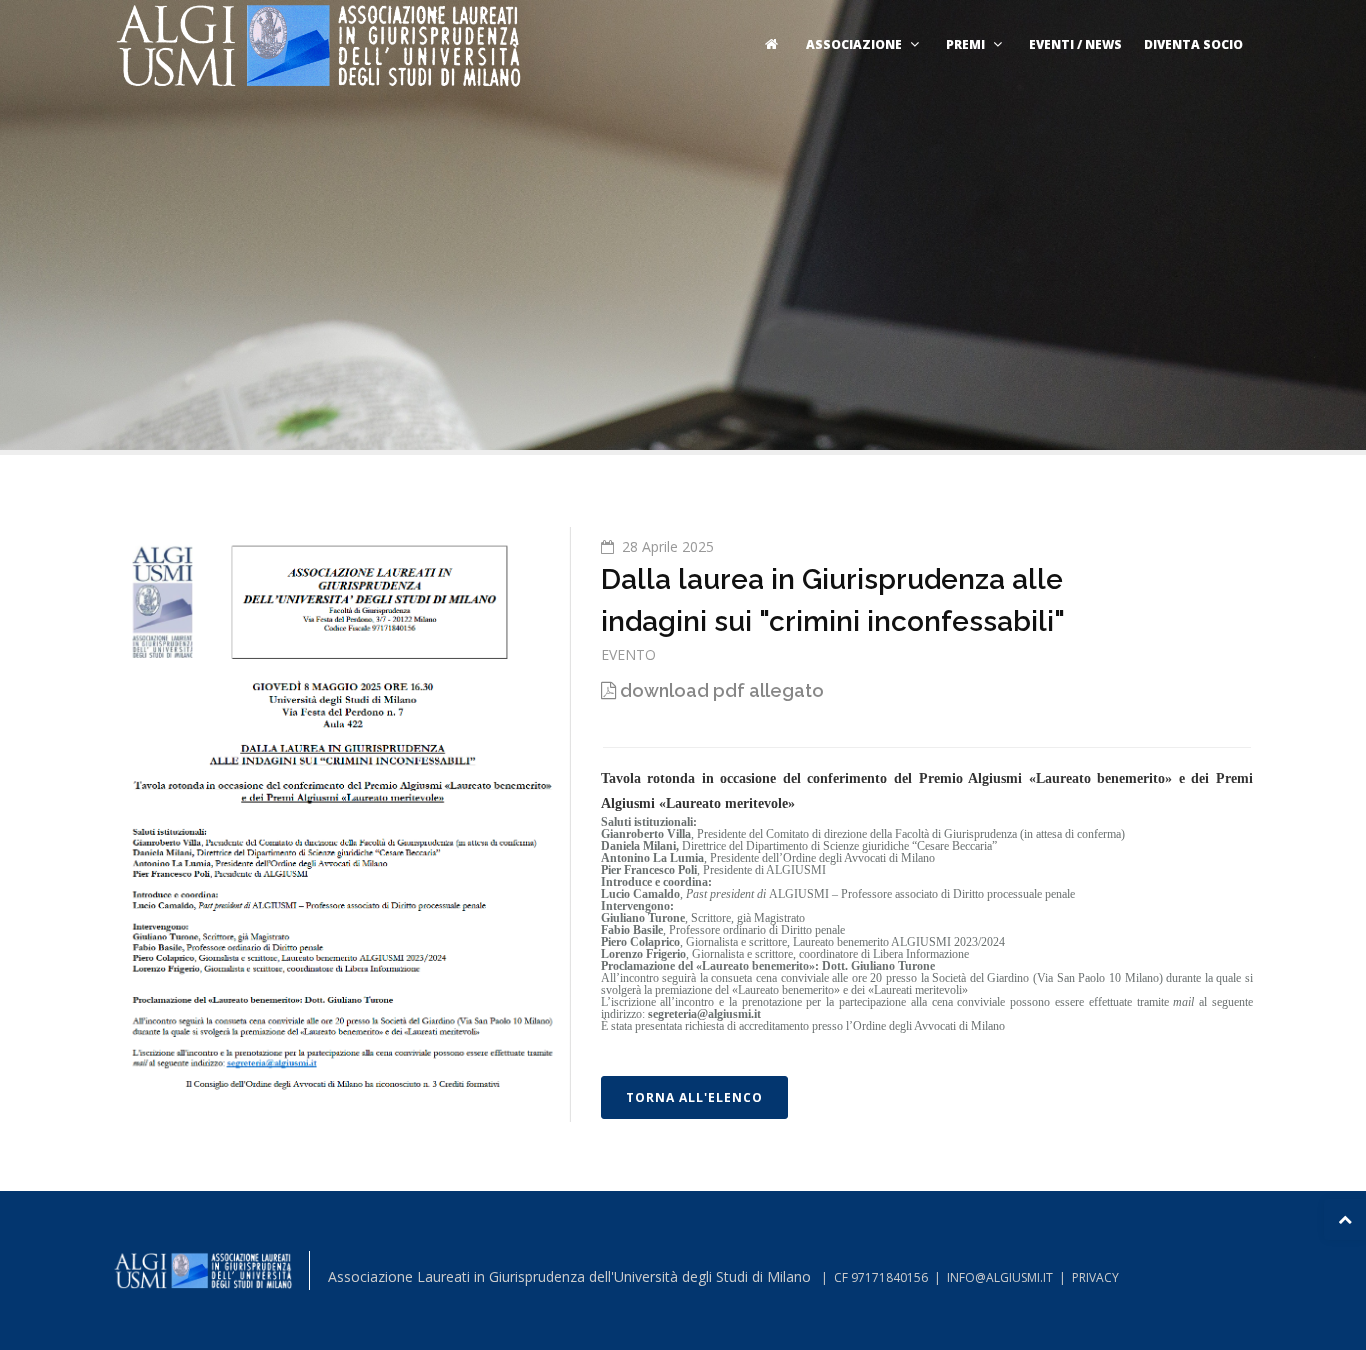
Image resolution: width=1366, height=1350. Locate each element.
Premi (965, 44)
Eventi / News (1075, 44)
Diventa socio (1193, 44)
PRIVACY (1095, 1277)
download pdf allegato (720, 690)
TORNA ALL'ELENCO (694, 1097)
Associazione (854, 44)
